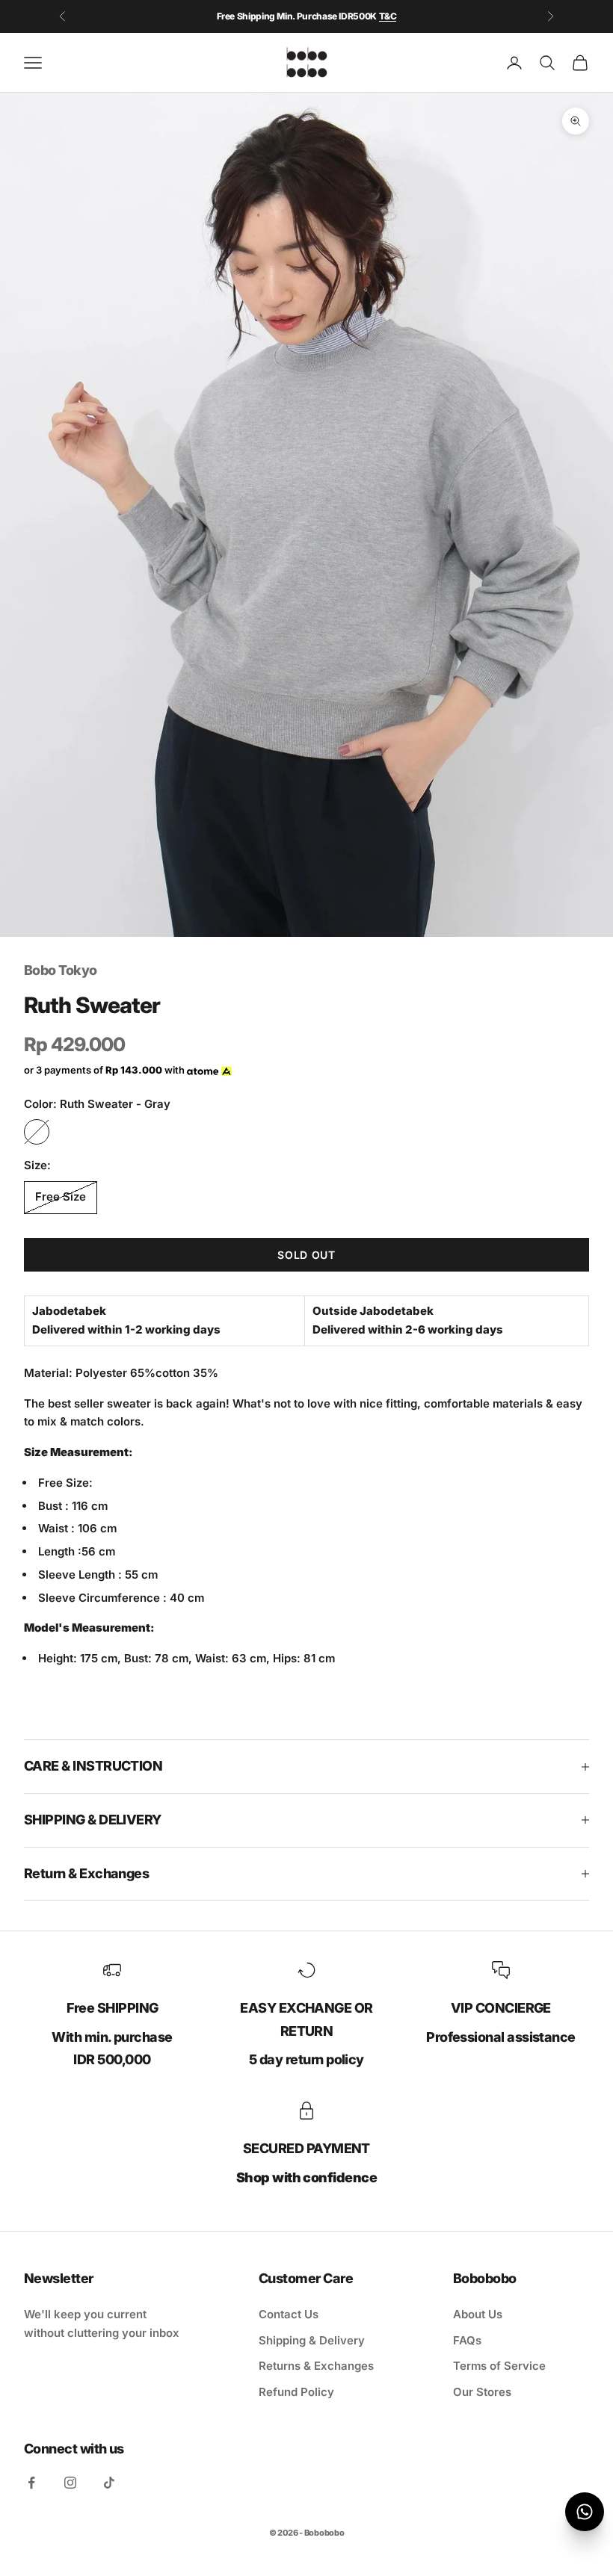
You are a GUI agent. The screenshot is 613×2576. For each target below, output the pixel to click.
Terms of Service (499, 2366)
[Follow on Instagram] (70, 2483)
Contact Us (289, 2314)
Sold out (306, 1255)
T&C (388, 16)
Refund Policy (296, 2392)
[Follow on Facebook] (31, 2483)
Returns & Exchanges (316, 2366)
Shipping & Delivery (312, 2340)
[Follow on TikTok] (109, 2483)
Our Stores (482, 2392)
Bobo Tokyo (61, 970)
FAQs (467, 2340)
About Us (478, 2314)
